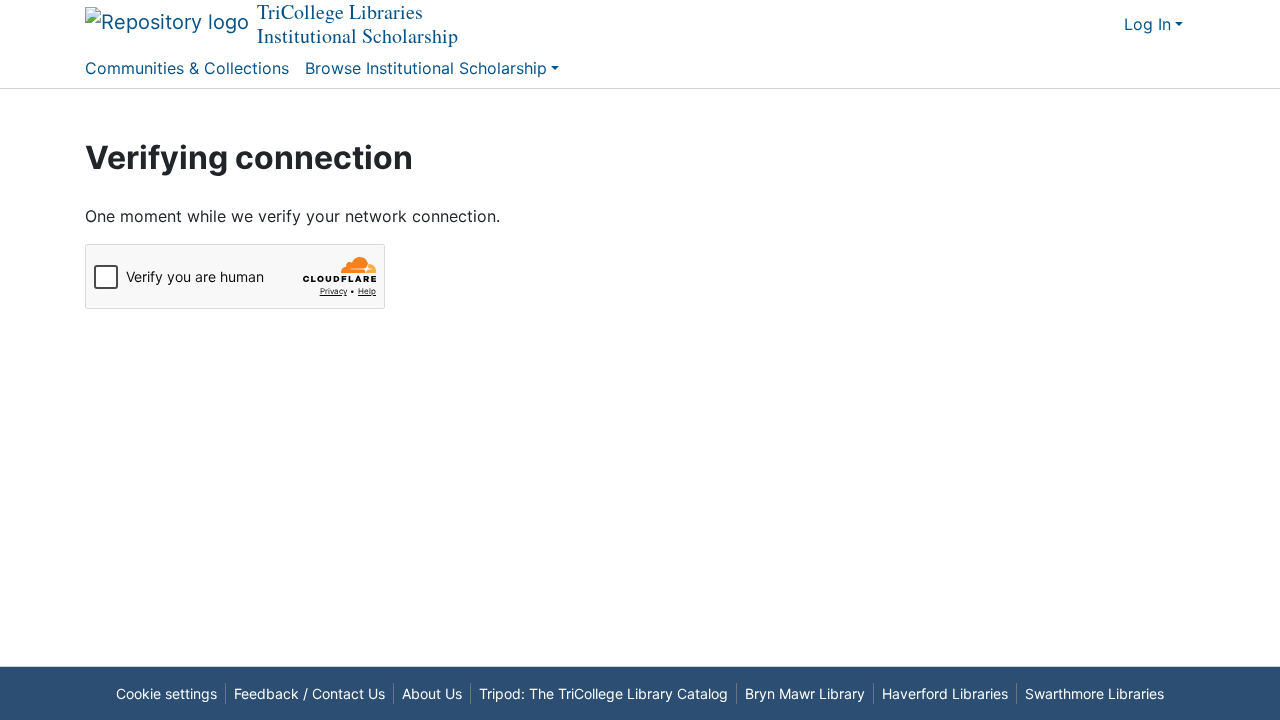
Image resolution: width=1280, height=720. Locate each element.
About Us (432, 693)
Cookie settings (166, 693)
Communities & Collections (187, 68)
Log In (1147, 24)
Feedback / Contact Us (309, 693)
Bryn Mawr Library (805, 693)
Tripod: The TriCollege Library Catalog (603, 693)
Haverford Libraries (945, 693)
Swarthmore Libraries (1094, 693)
